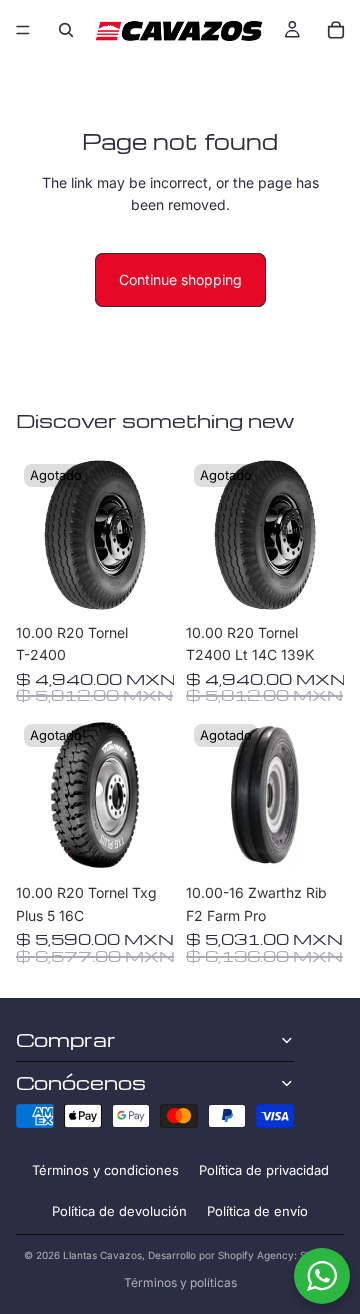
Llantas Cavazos (102, 1255)
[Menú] (23, 30)
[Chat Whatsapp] (322, 1276)
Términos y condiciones (105, 1170)
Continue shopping (180, 279)
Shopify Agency (256, 1255)
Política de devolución (119, 1211)
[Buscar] (66, 30)
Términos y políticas (180, 1282)
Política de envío (257, 1211)
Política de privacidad (264, 1170)
